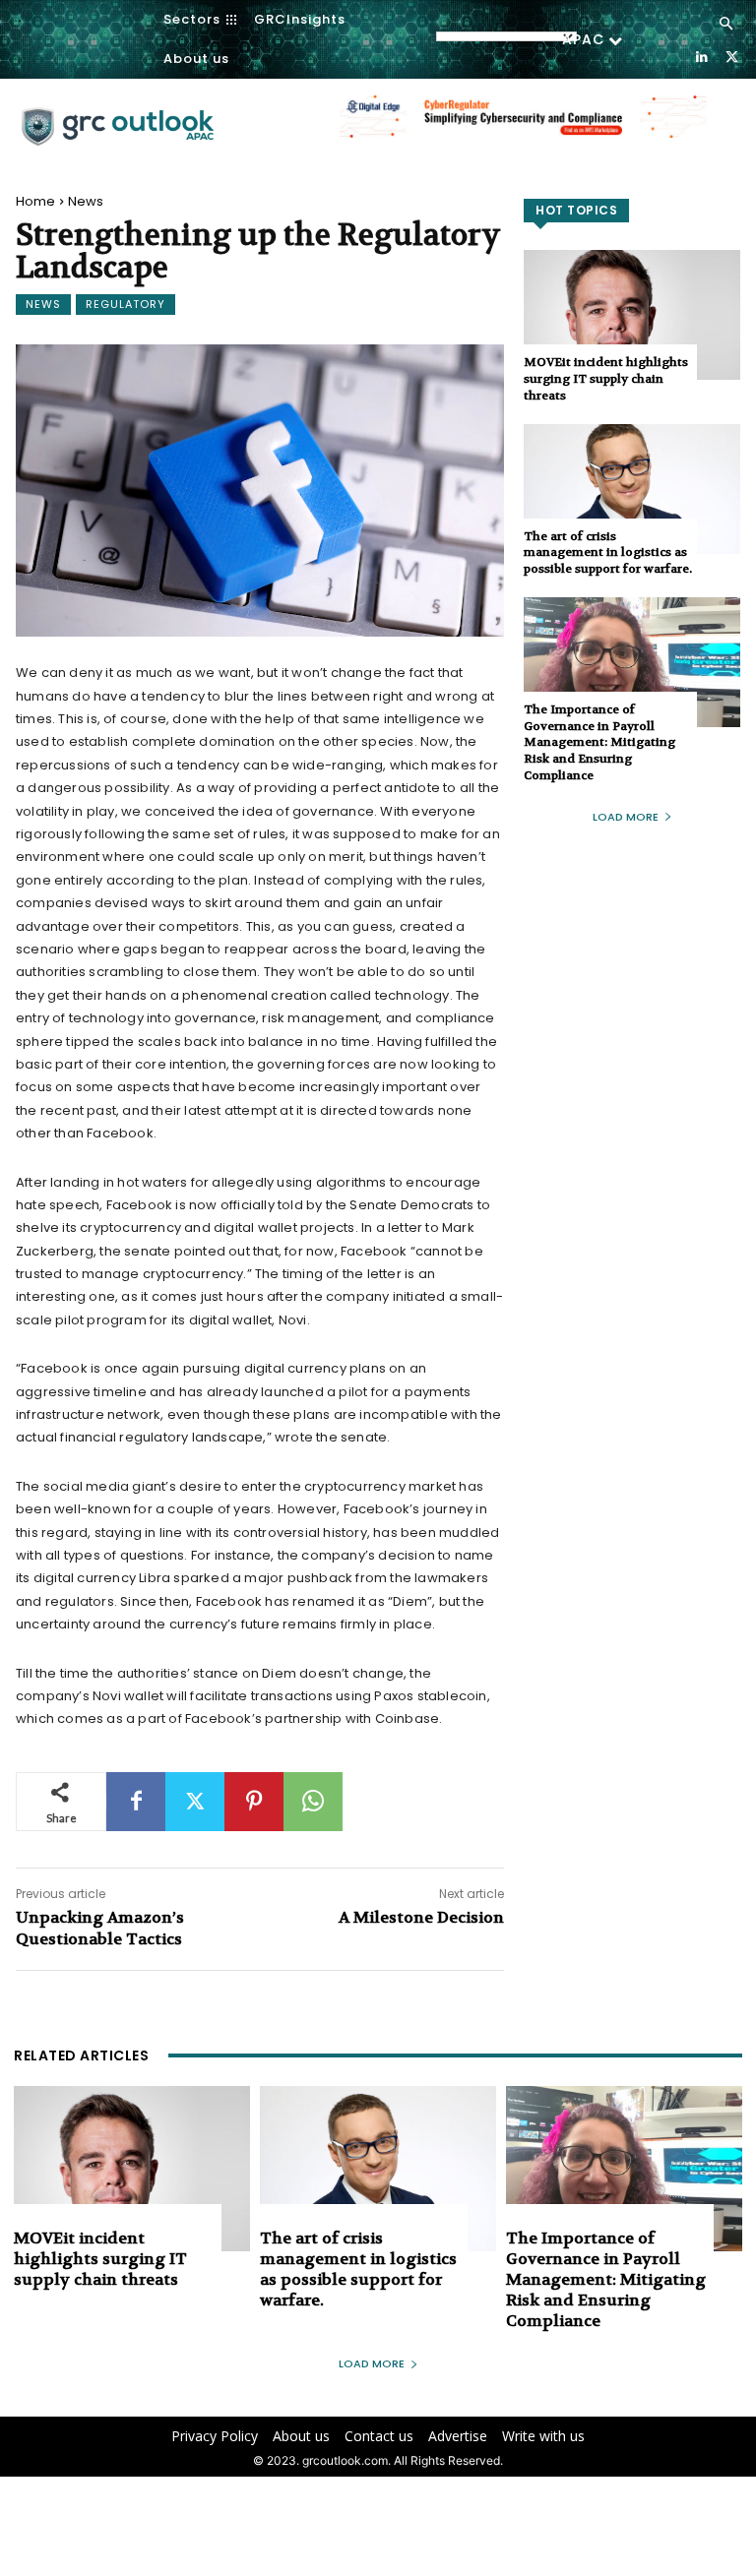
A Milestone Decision (421, 1917)
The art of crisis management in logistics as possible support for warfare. (608, 553)
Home (35, 201)
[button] (726, 24)
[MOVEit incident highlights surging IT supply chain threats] (632, 315)
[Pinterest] (254, 1802)
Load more (626, 817)
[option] (523, 127)
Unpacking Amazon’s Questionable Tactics (100, 1928)
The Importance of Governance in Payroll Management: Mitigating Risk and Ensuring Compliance (599, 742)
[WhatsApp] (313, 1802)
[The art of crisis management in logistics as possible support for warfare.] (632, 489)
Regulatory (126, 304)
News (86, 201)
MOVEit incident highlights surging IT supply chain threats (606, 379)
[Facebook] (136, 1802)
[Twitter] (732, 56)
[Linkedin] (701, 56)
